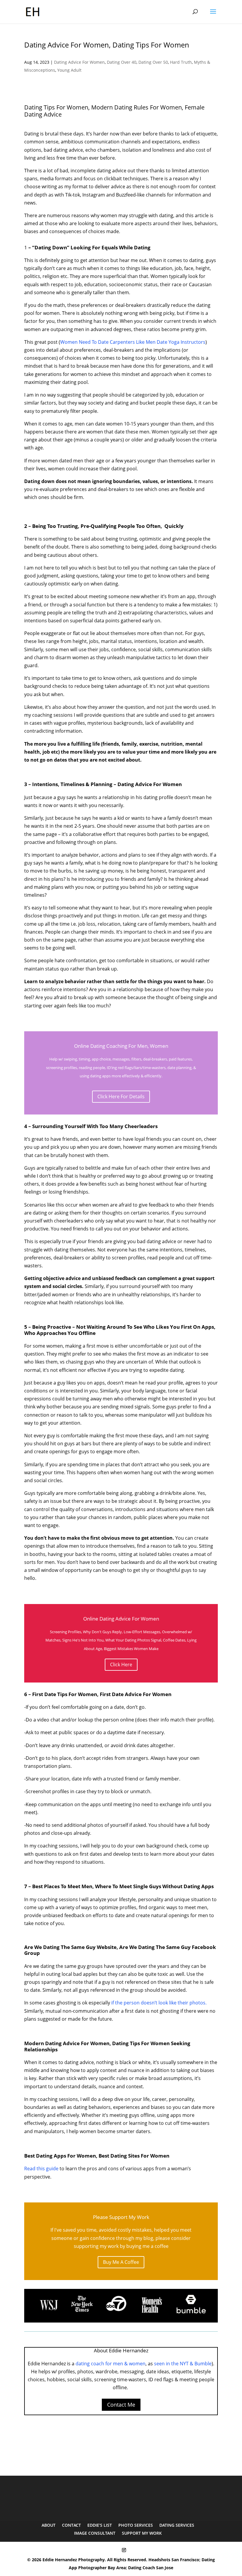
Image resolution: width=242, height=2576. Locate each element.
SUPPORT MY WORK (142, 2533)
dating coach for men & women (111, 2364)
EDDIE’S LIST (100, 2525)
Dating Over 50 (153, 62)
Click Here (121, 1665)
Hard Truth (181, 62)
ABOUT (49, 2525)
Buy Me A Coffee (121, 2262)
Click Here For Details (121, 1096)
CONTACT (71, 2525)
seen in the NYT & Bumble (183, 2364)
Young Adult (69, 70)
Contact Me (121, 2405)
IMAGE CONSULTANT (95, 2533)
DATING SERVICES (177, 2525)
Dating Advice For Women (79, 62)
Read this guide (41, 2169)
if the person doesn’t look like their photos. (159, 2003)
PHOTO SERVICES (136, 2525)
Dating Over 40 (122, 62)
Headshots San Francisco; (175, 2560)
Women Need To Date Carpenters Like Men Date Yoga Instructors (133, 342)
